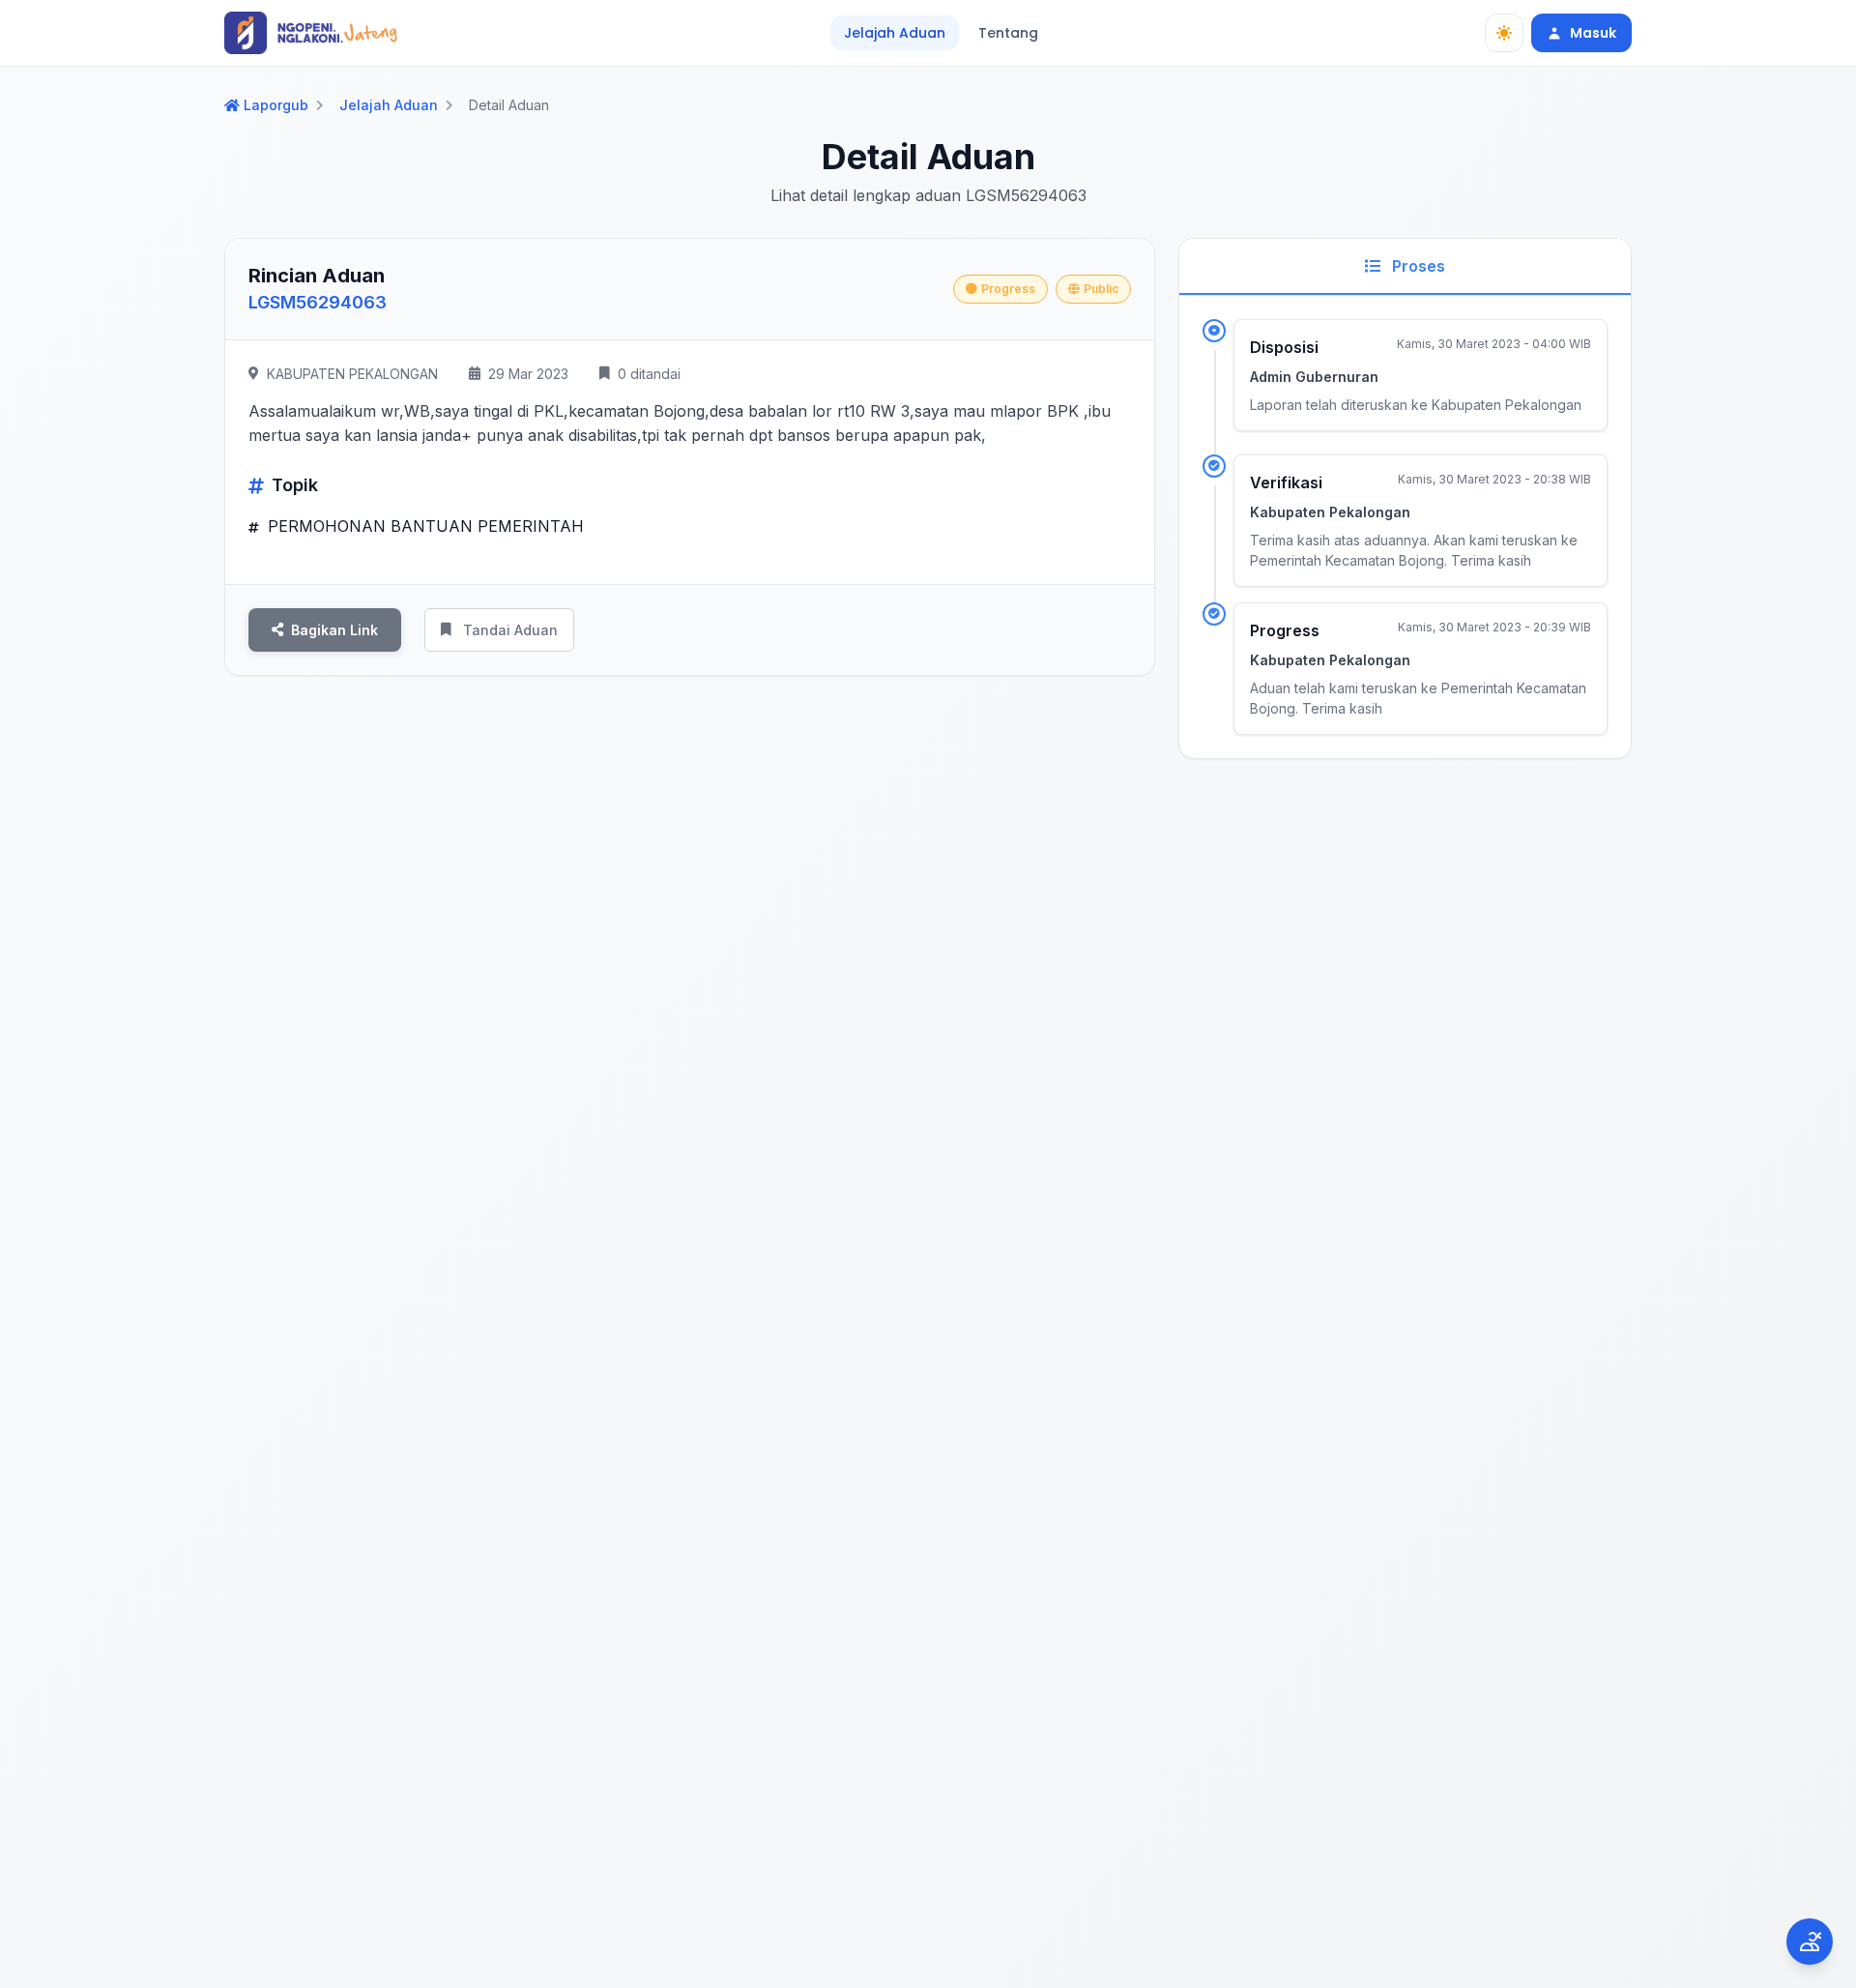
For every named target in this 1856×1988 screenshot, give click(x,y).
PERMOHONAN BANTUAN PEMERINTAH (423, 526)
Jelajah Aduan (895, 33)
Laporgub (276, 105)
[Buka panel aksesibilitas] (1810, 1942)
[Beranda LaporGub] (311, 33)
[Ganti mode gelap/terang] (1504, 33)
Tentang (1008, 33)
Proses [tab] (1417, 266)
